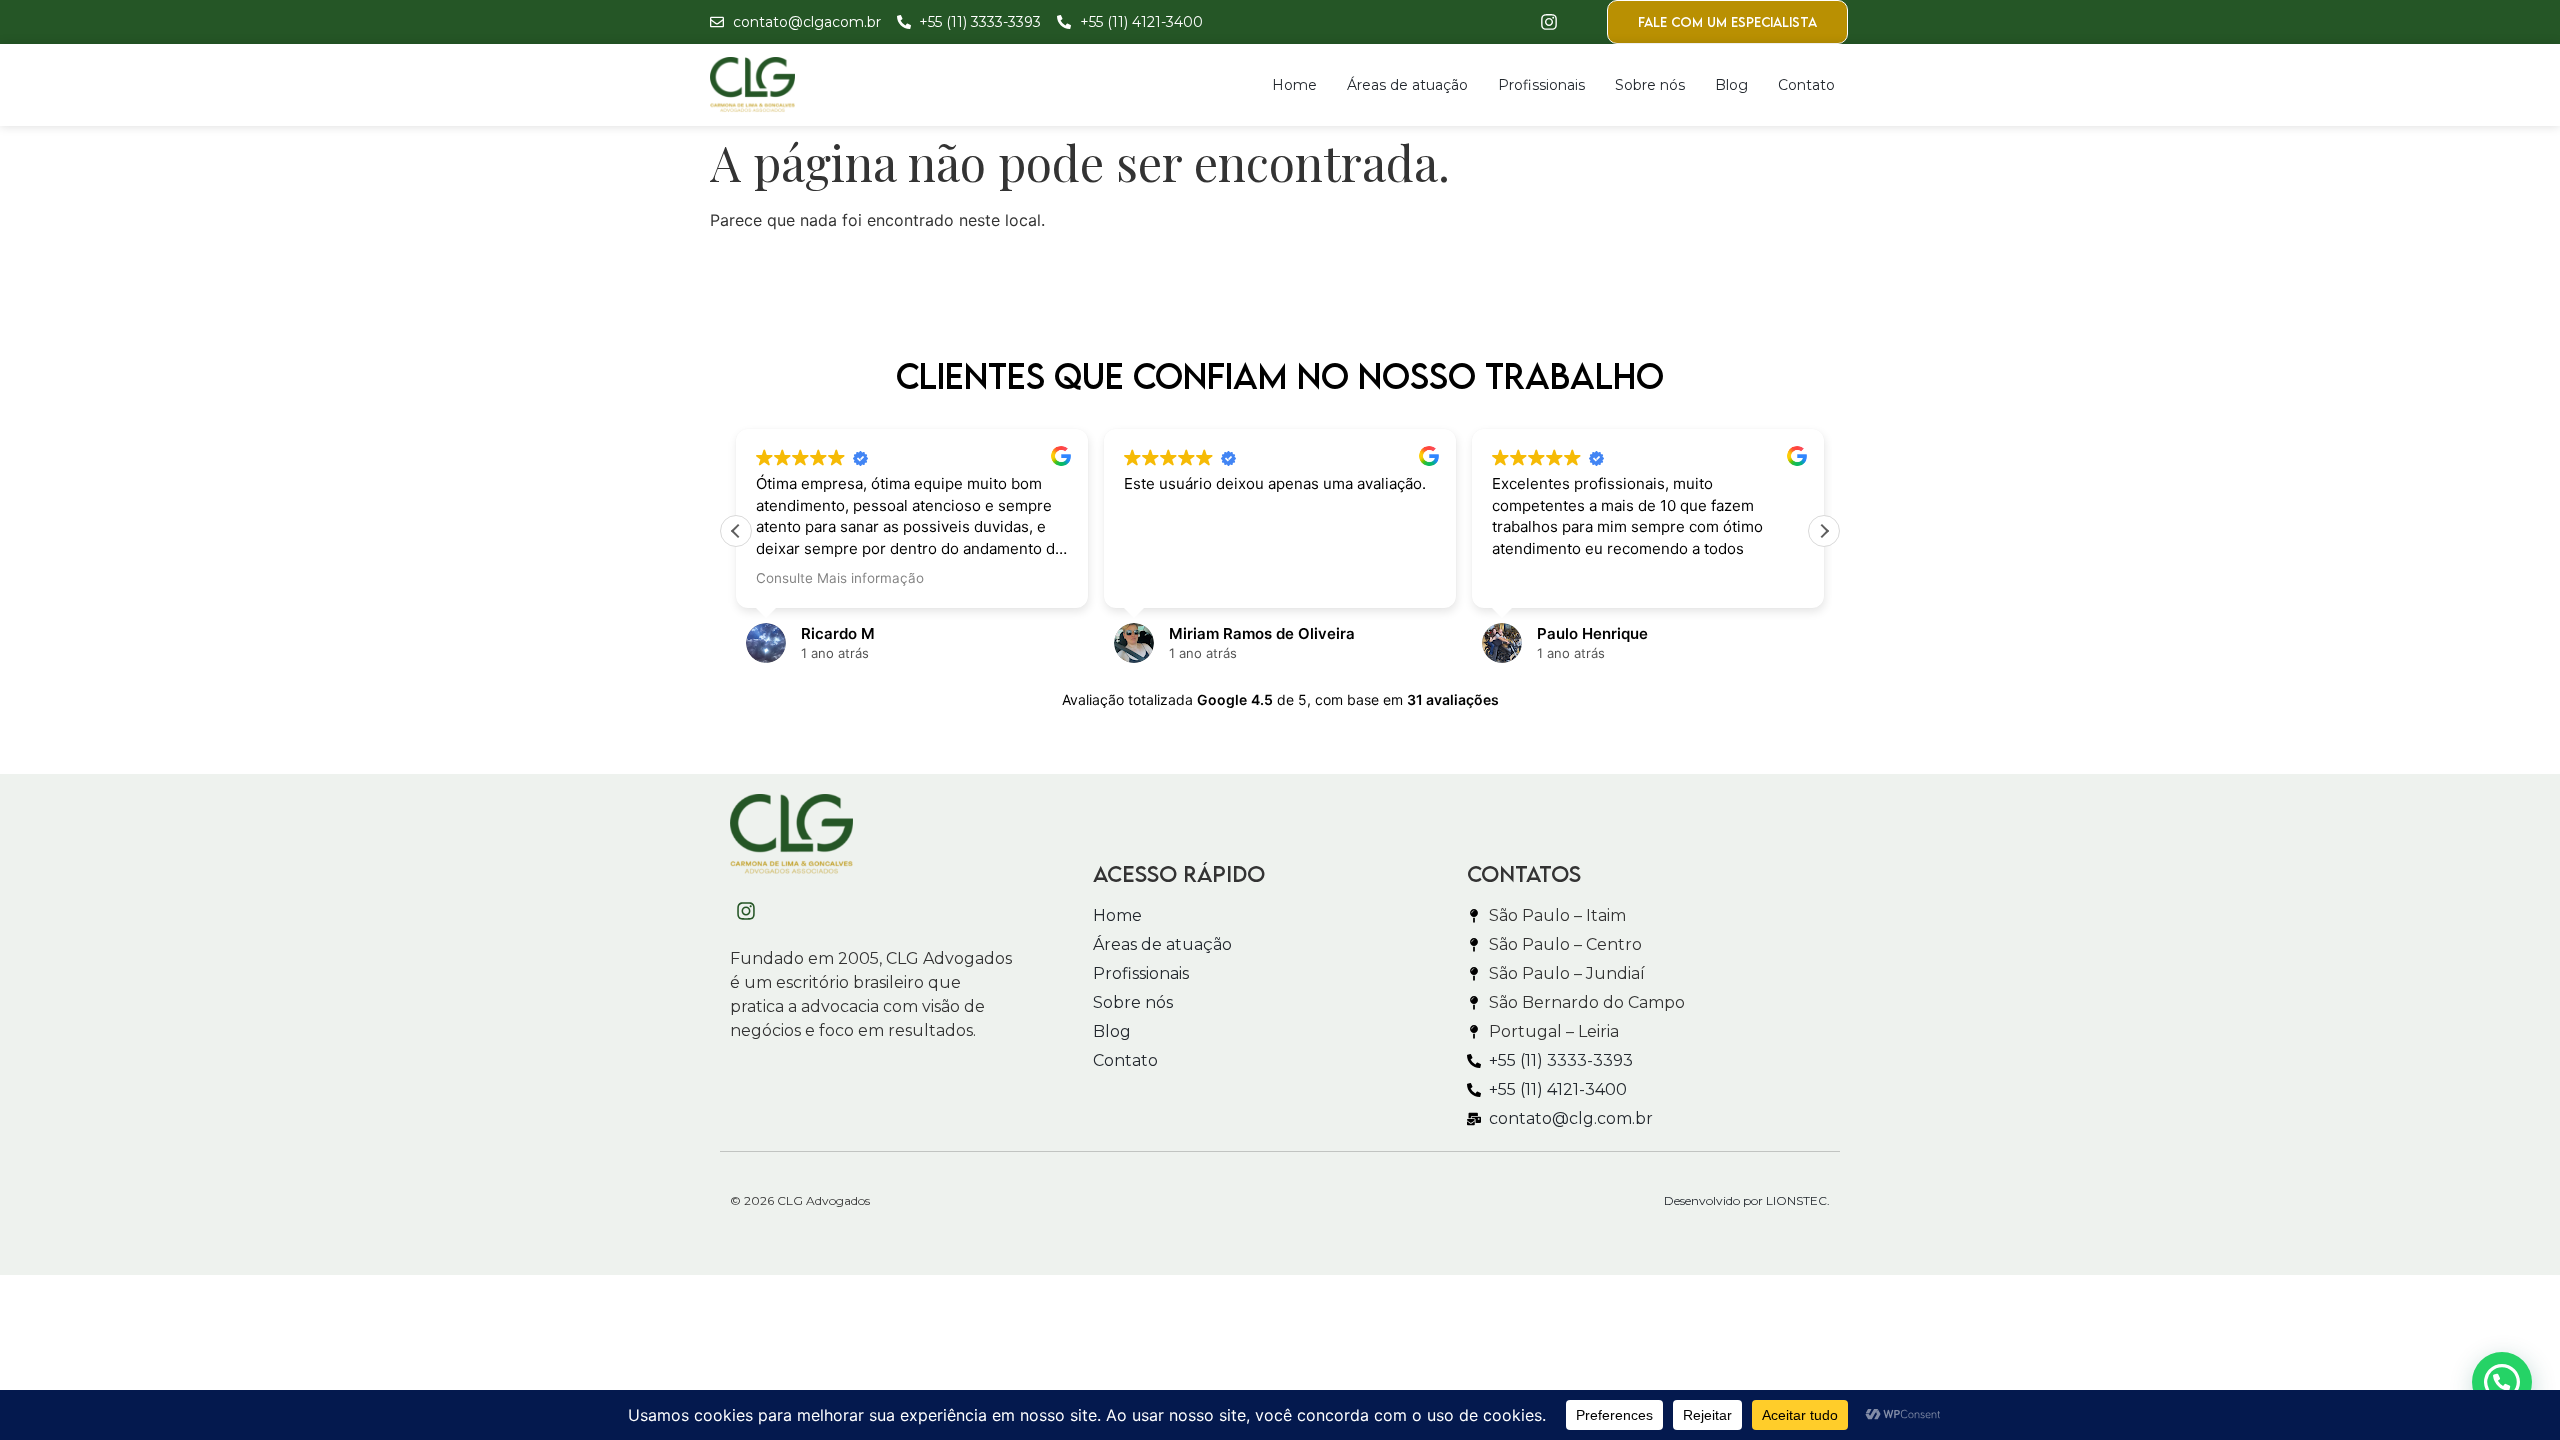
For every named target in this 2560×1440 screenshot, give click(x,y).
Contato (1806, 85)
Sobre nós (1650, 85)
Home (1294, 85)
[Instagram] (1549, 22)
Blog (1731, 85)
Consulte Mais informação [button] (840, 578)
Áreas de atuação (1407, 85)
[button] (1824, 531)
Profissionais (1541, 85)
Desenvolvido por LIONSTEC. (1747, 1200)
